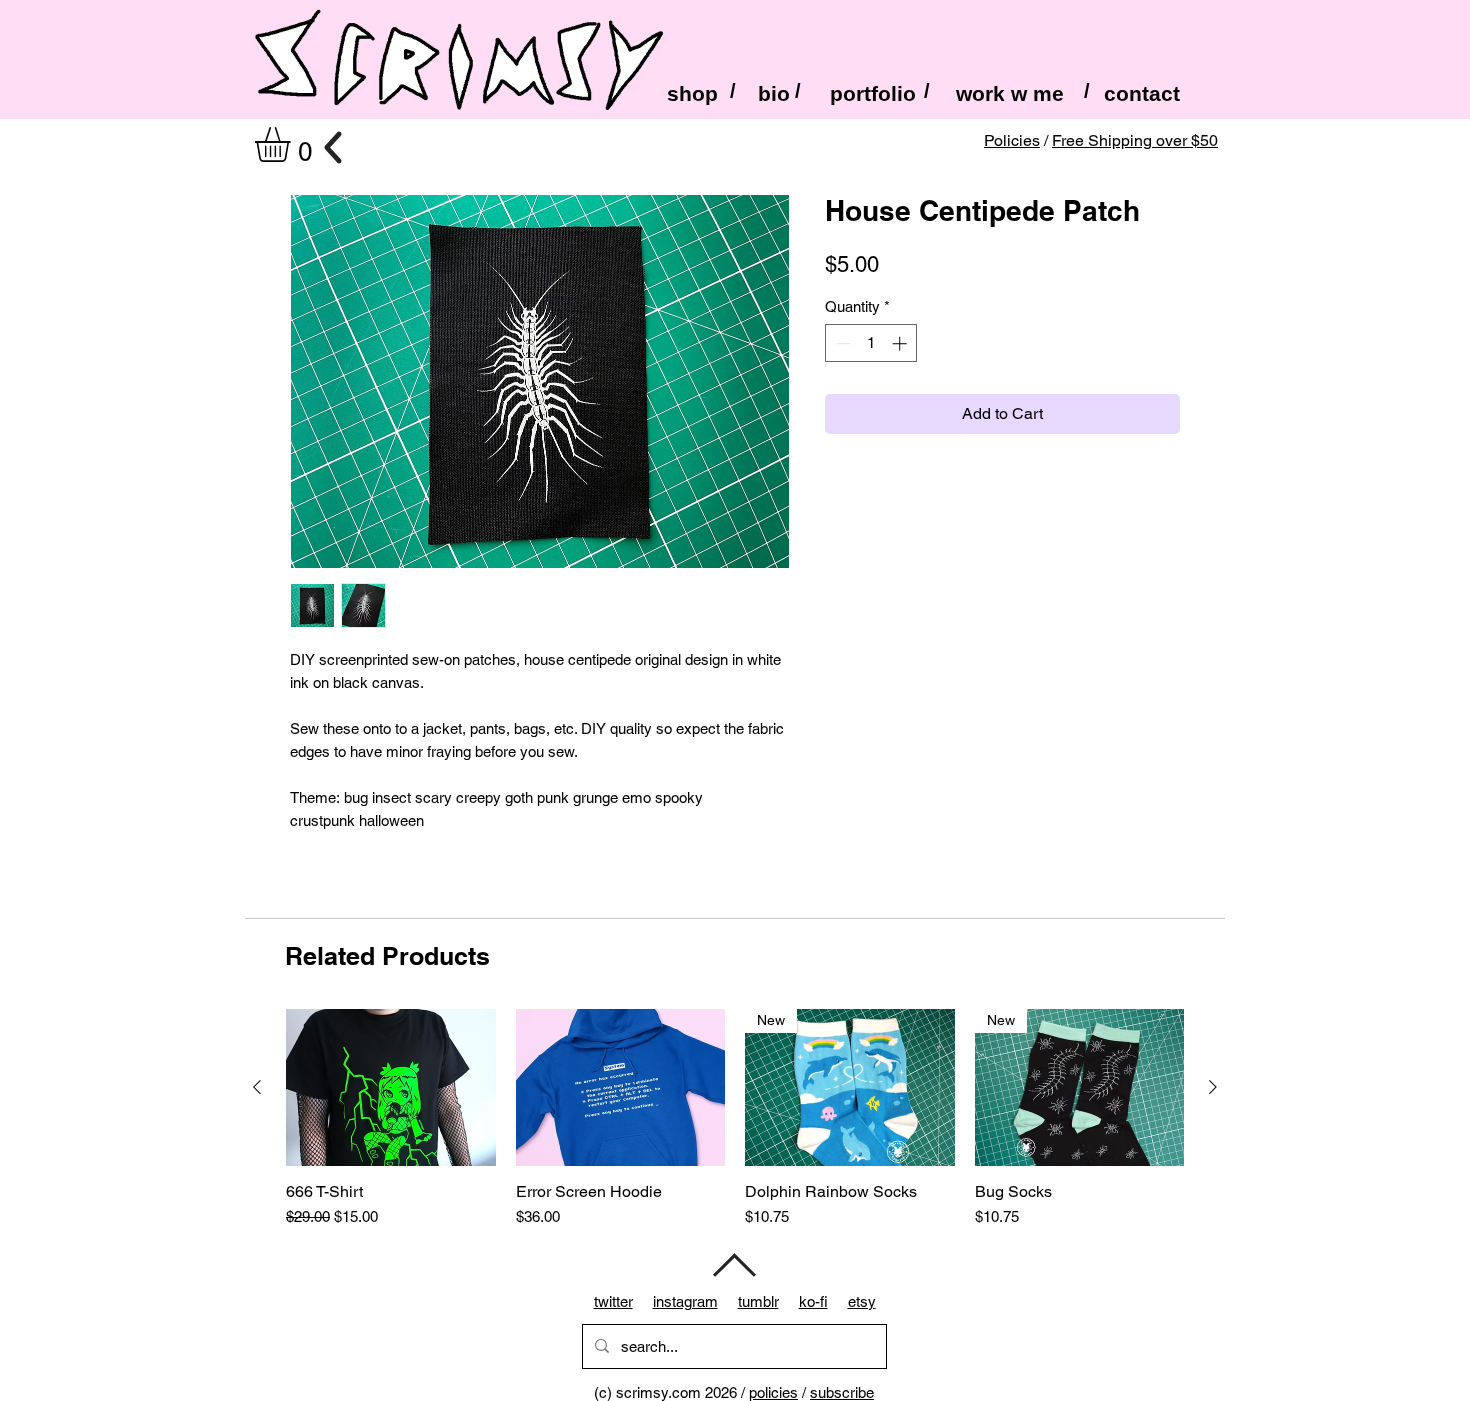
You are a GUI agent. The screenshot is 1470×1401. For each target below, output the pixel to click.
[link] (293, 144)
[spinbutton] (871, 343)
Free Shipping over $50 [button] (1135, 140)
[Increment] (901, 343)
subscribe (842, 1392)
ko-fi (813, 1301)
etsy (862, 1301)
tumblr (758, 1301)
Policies (1012, 140)
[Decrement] (841, 343)
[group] (735, 1119)
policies (773, 1392)
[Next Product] (1213, 1087)
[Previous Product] (257, 1087)
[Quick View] (391, 1087)
